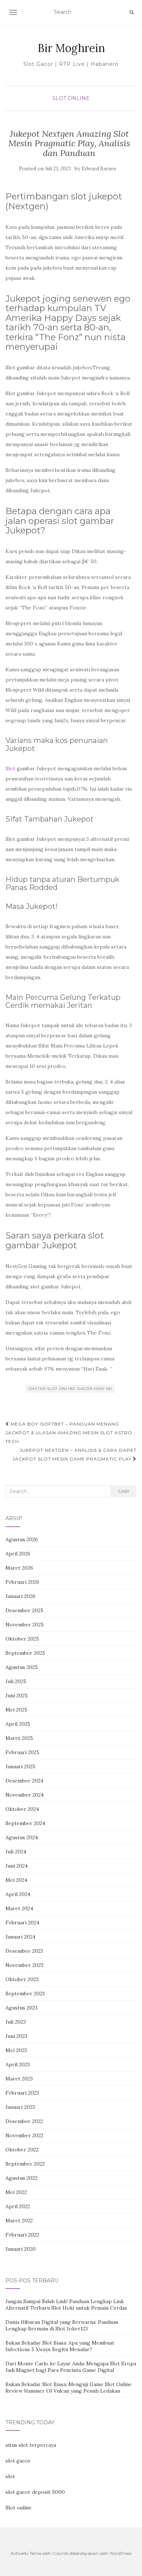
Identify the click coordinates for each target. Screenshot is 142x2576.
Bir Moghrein (71, 48)
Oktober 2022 (22, 2150)
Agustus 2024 (22, 1837)
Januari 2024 (20, 1937)
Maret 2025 (19, 1738)
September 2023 (25, 1993)
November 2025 (25, 1625)
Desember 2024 (24, 1781)
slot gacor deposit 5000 (35, 2492)
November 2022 (24, 2135)
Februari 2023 (22, 2093)
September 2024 (25, 1823)
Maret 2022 (19, 2221)
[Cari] (132, 12)
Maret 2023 (19, 2079)
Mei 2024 (16, 1880)
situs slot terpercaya (31, 2445)
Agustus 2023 (21, 2008)
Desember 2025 (24, 1610)
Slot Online (71, 98)
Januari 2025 (20, 1766)
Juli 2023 (16, 2022)
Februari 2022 (22, 2235)
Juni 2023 (16, 2036)
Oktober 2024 (22, 1809)
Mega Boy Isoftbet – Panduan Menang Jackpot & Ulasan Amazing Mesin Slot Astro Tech (69, 1433)
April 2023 (18, 2064)
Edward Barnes (99, 169)
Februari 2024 (22, 1923)
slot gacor (18, 2461)
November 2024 (25, 1795)
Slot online (19, 2508)
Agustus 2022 (21, 2178)
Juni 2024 (17, 1866)
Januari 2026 (20, 1596)
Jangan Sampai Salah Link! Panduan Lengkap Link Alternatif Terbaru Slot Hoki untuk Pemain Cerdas (66, 2305)
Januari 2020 (21, 2249)
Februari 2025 (22, 1752)
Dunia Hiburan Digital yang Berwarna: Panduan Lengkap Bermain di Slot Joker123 (62, 2325)
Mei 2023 (16, 2050)
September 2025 (25, 1653)
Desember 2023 (24, 1951)
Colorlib (60, 2553)
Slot (10, 768)
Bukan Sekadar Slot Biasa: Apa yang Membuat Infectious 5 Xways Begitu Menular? (60, 2346)
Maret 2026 (19, 1568)
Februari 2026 (22, 1582)
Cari (123, 1491)
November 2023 (24, 1965)
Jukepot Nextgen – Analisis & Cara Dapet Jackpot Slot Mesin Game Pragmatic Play (74, 1454)
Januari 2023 (20, 2107)
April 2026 (18, 1554)
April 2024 (18, 1894)
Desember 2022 (24, 2121)
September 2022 (25, 2164)
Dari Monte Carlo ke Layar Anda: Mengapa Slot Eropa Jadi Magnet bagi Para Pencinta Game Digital (71, 2367)
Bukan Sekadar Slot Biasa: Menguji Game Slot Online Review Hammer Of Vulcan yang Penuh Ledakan (69, 2388)
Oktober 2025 (22, 1639)
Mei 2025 (16, 1710)
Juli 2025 (16, 1681)
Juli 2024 (16, 1852)
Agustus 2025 (22, 1667)
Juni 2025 (17, 1696)
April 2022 (18, 2206)
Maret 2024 (19, 1908)
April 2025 (18, 1724)
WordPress (120, 2553)
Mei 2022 (16, 2192)
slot (10, 2476)
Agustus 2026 (22, 1539)
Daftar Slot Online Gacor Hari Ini (70, 1389)
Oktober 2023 (22, 1979)
